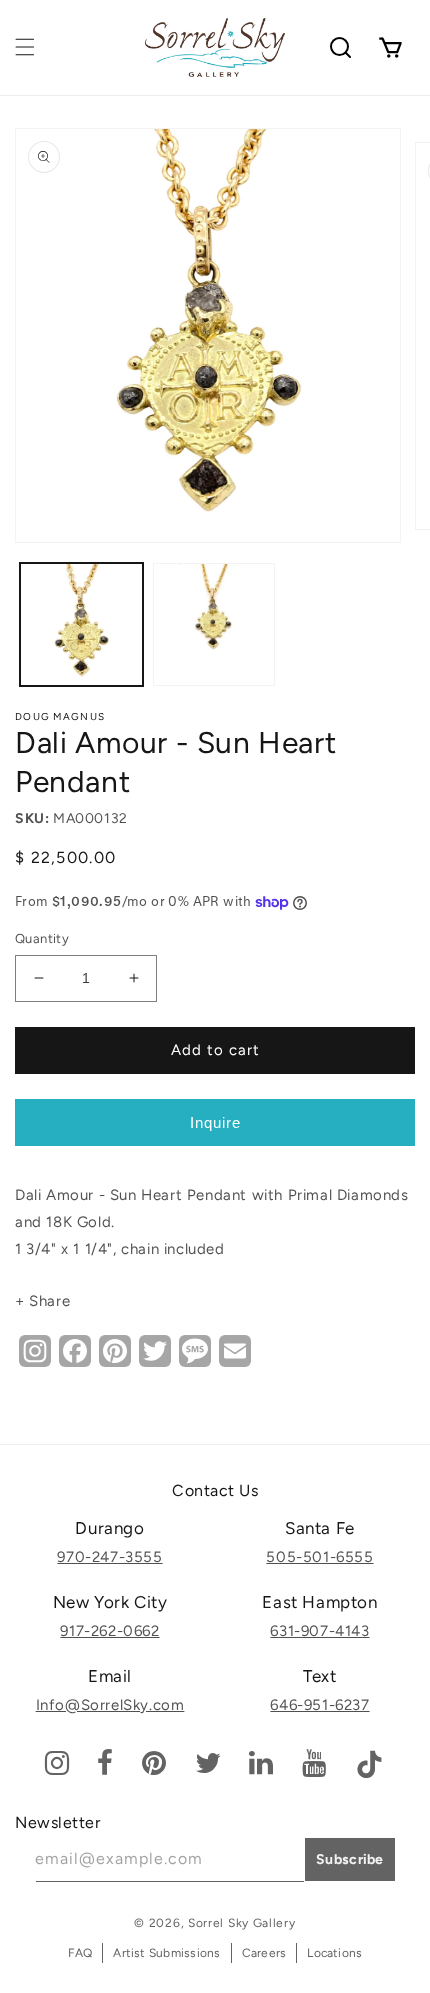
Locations (334, 1953)
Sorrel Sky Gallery (242, 1923)
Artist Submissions (166, 1953)
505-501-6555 (319, 1557)
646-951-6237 (319, 1705)
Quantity (42, 938)
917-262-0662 (109, 1631)
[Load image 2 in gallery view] (214, 624)
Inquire (215, 1122)
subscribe (350, 1859)
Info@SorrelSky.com (110, 1705)
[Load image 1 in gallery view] (81, 624)
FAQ (80, 1953)
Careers (264, 1953)
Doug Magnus (60, 716)
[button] (25, 47)
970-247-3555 (109, 1557)
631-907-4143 (319, 1631)
